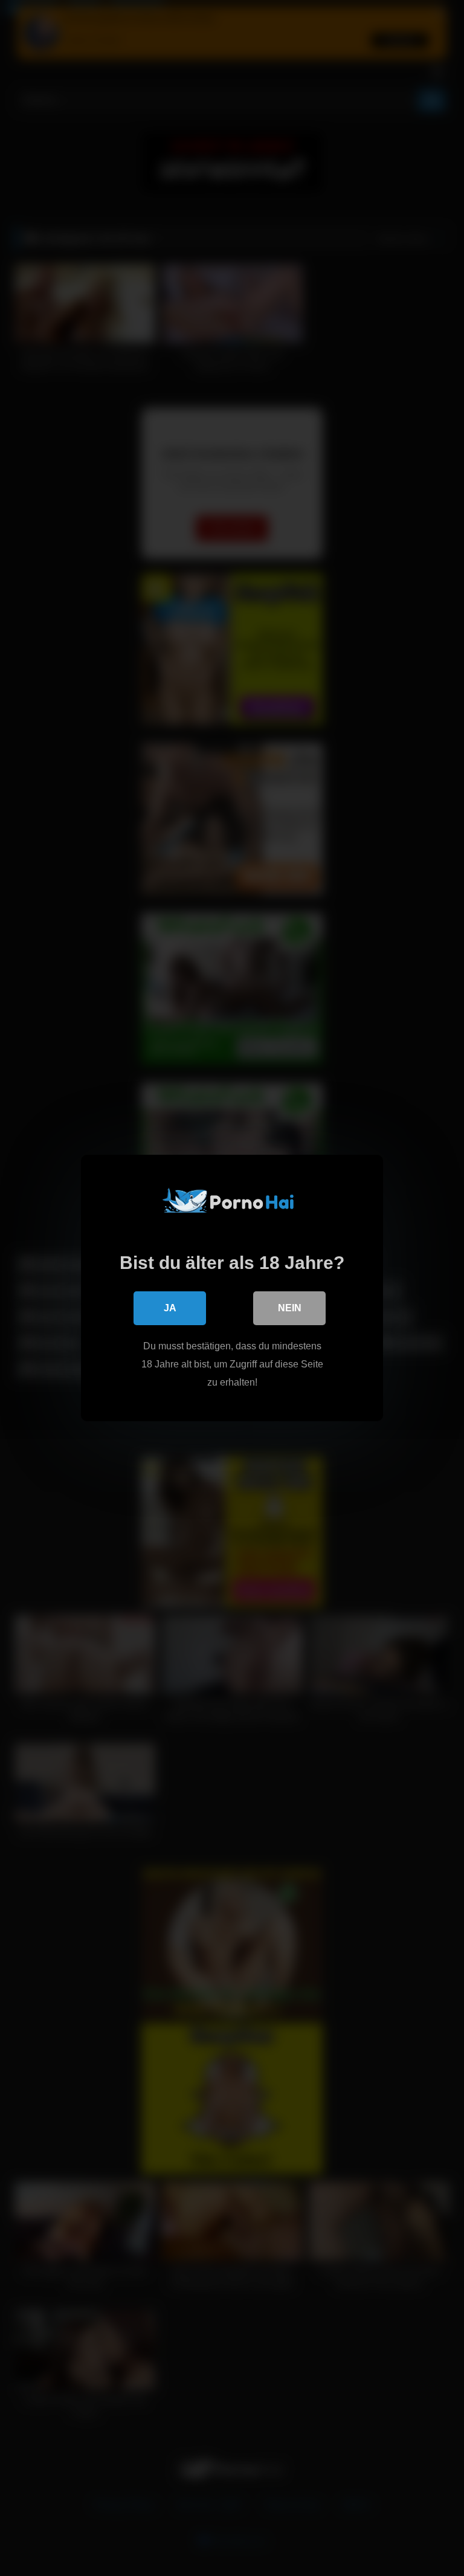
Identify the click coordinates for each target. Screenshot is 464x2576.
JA (170, 1308)
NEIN (290, 1308)
